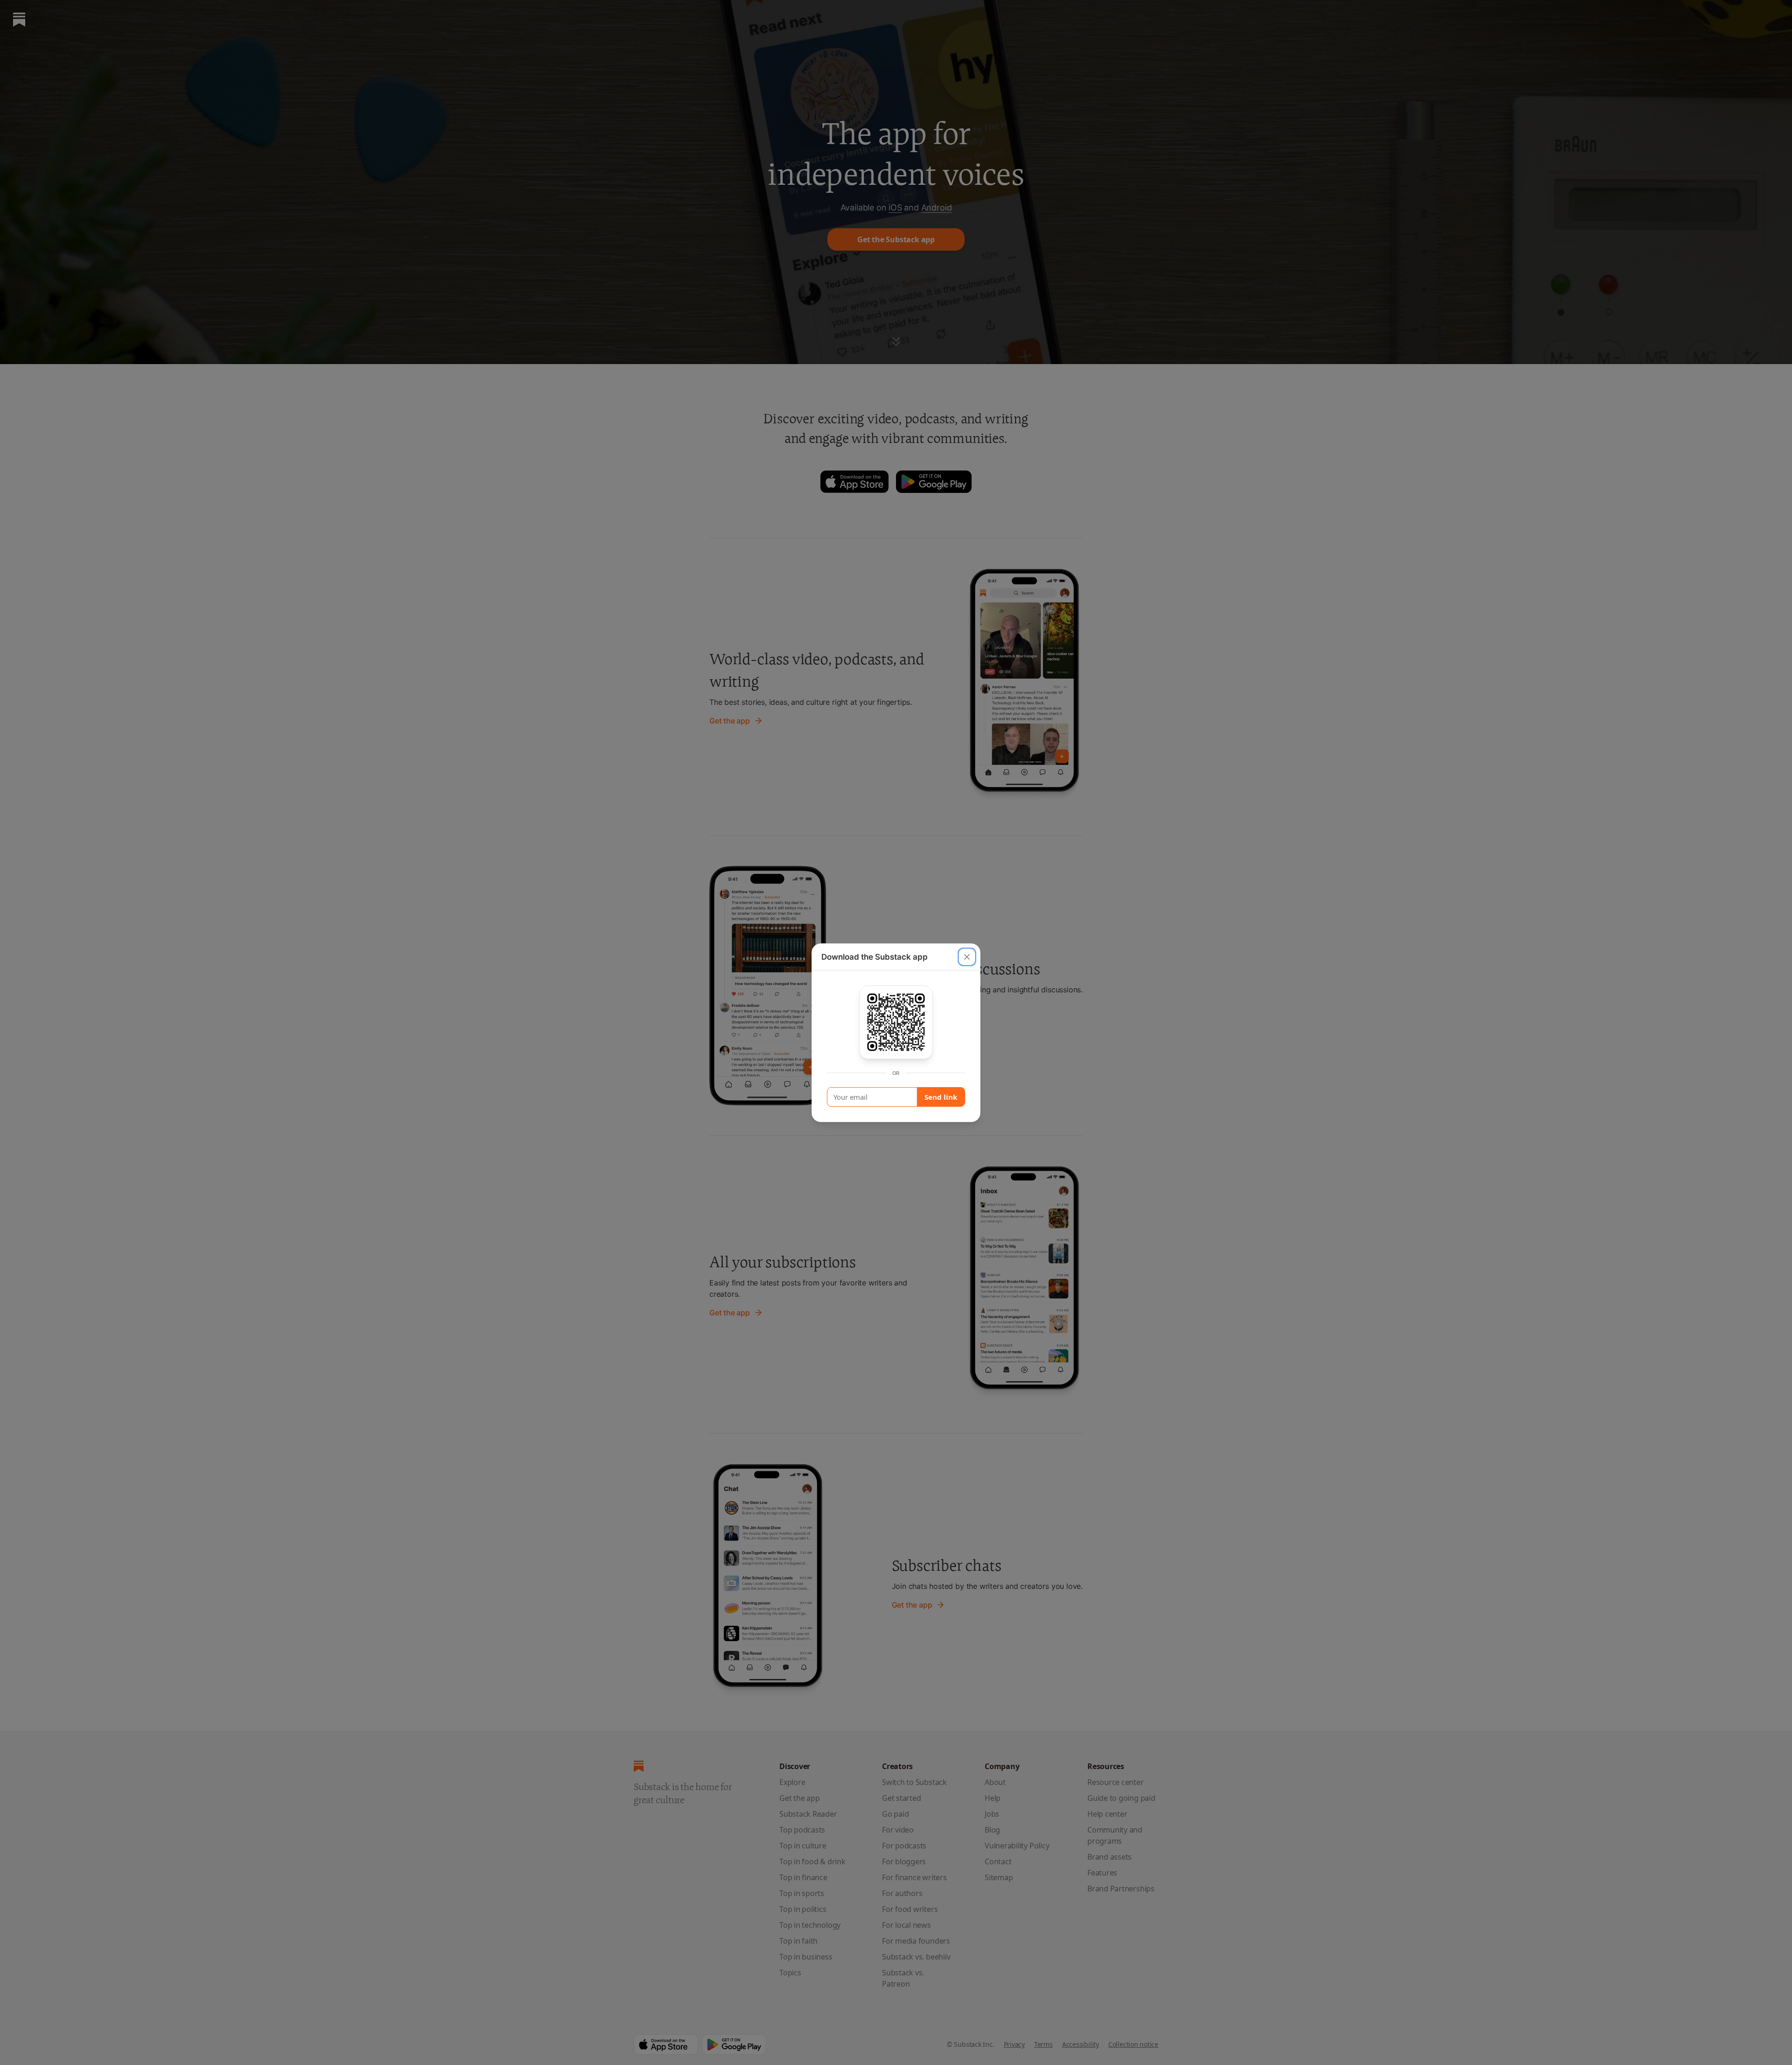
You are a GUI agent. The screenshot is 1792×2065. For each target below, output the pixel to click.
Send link (941, 1097)
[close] (967, 957)
